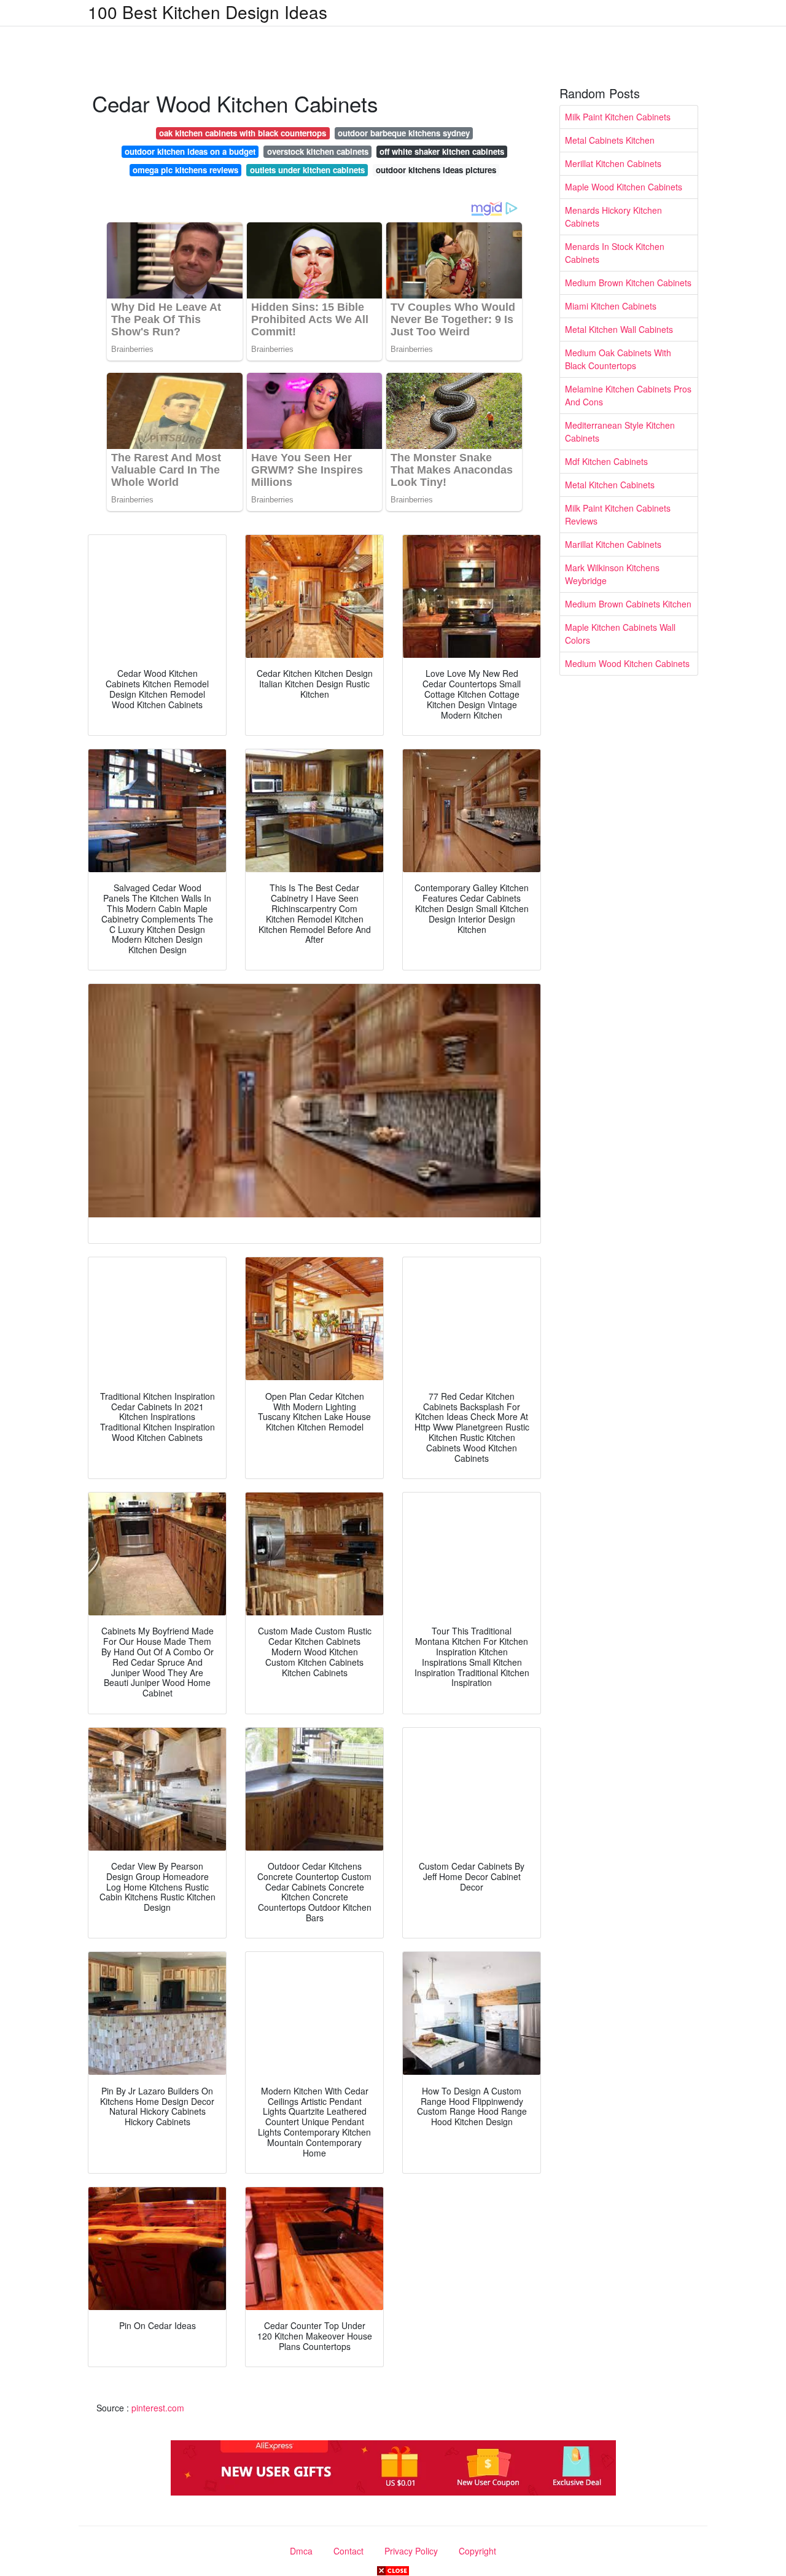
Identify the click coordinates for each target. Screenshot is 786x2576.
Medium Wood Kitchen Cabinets (627, 663)
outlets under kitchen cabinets (307, 170)
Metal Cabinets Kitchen (610, 140)
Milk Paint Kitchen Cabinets (618, 117)
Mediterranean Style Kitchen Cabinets (620, 431)
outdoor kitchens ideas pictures (436, 170)
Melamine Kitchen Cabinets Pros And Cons (628, 395)
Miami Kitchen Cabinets (611, 306)
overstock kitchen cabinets (318, 151)
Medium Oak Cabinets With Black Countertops (618, 359)
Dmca (301, 2551)
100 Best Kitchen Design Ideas (208, 12)
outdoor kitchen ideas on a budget (190, 151)
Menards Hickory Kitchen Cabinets (613, 217)
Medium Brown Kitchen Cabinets (628, 283)
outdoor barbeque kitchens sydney (404, 133)
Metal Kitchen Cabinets (610, 485)
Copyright (477, 2551)
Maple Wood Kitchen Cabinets (624, 187)
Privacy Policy (411, 2551)
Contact (348, 2551)
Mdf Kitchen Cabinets (606, 461)
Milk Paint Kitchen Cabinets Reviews (618, 514)
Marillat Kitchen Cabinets (613, 544)
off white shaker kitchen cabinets (442, 151)
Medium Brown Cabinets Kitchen (628, 604)
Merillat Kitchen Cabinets (613, 163)
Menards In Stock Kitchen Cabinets (615, 253)
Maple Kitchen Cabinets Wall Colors (620, 634)
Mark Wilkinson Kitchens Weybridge (612, 574)
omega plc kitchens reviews (185, 170)
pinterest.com (158, 2408)
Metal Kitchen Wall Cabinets (619, 329)
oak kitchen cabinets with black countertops (243, 133)
